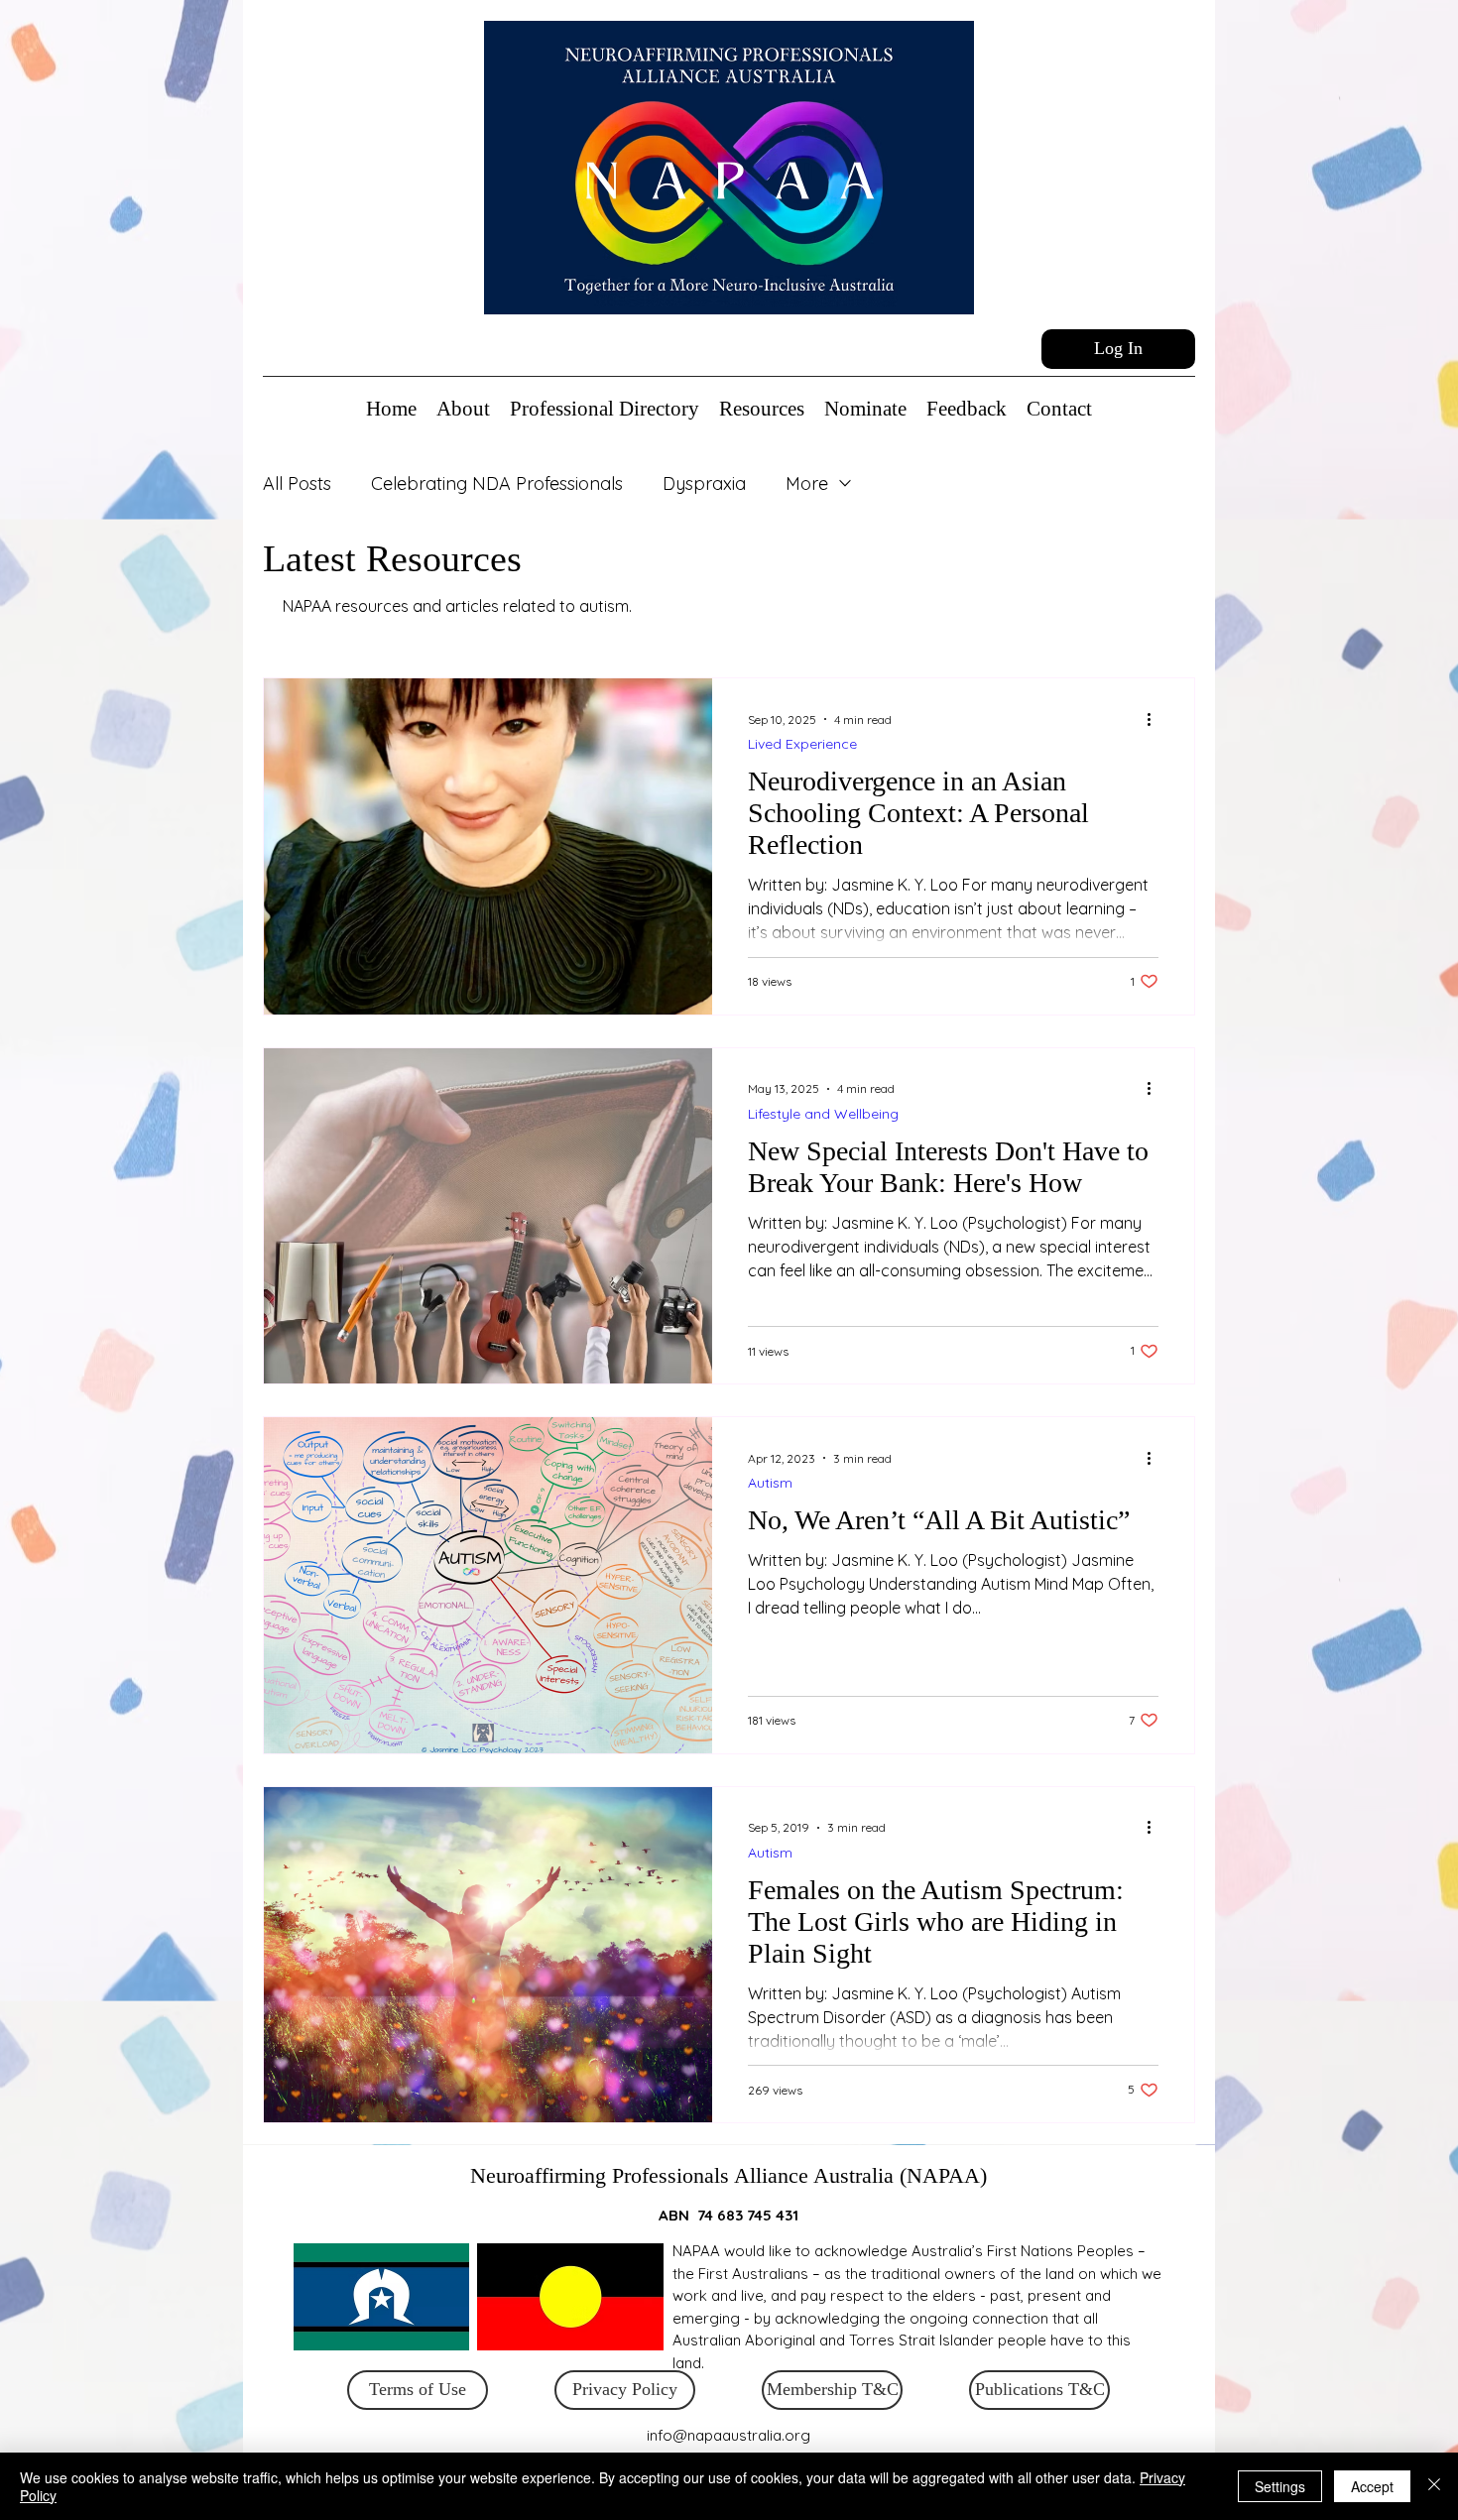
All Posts (297, 483)
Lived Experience (802, 744)
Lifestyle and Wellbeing (823, 1114)
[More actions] (1155, 719)
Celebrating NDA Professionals (497, 483)
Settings (1280, 2486)
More (807, 483)
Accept (1372, 2486)
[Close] (1434, 2486)
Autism (770, 1483)
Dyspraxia (704, 483)
